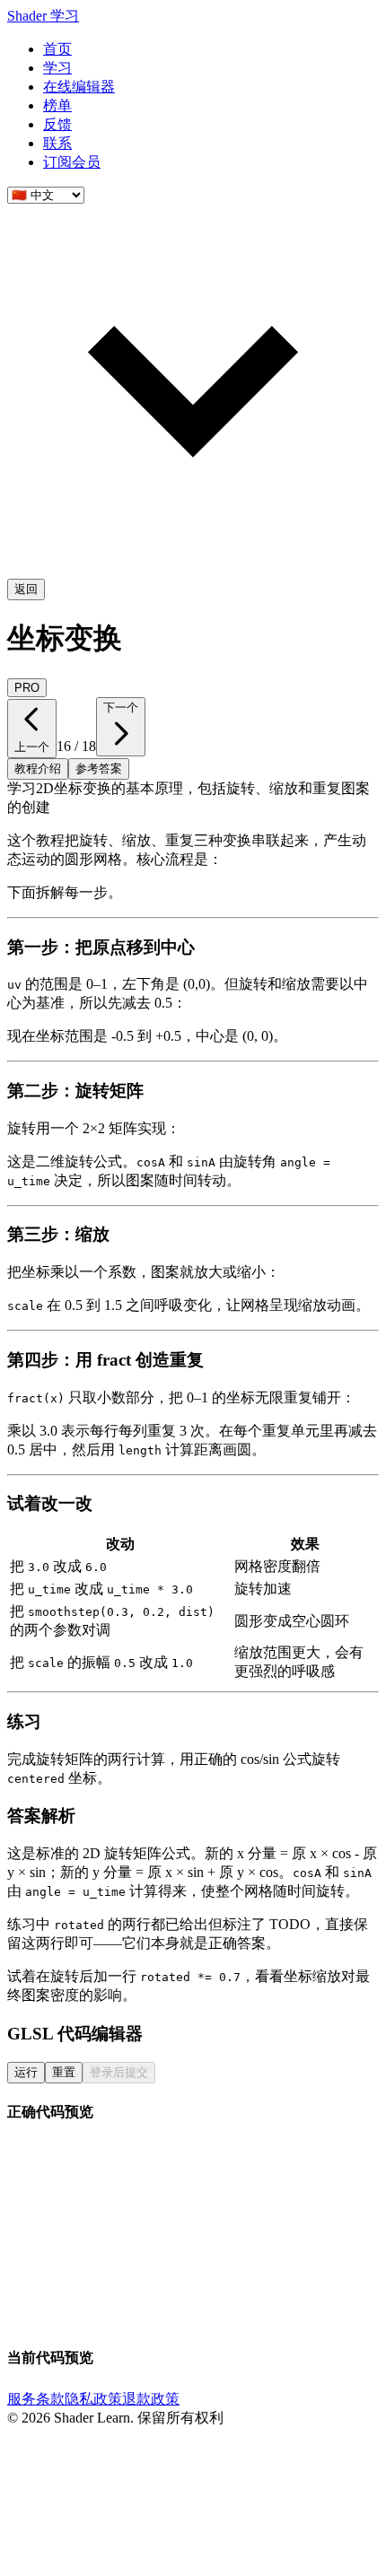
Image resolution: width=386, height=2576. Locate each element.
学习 (57, 68)
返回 (26, 589)
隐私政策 (93, 2399)
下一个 (121, 707)
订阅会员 (72, 162)
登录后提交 (119, 2072)
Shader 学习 (43, 16)
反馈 (57, 124)
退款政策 (151, 2399)
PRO (27, 688)
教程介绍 (38, 768)
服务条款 (36, 2399)
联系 (57, 143)
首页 (57, 49)
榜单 (57, 105)
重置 (64, 2072)
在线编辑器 (79, 87)
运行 (26, 2072)
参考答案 (99, 768)
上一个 (32, 747)
